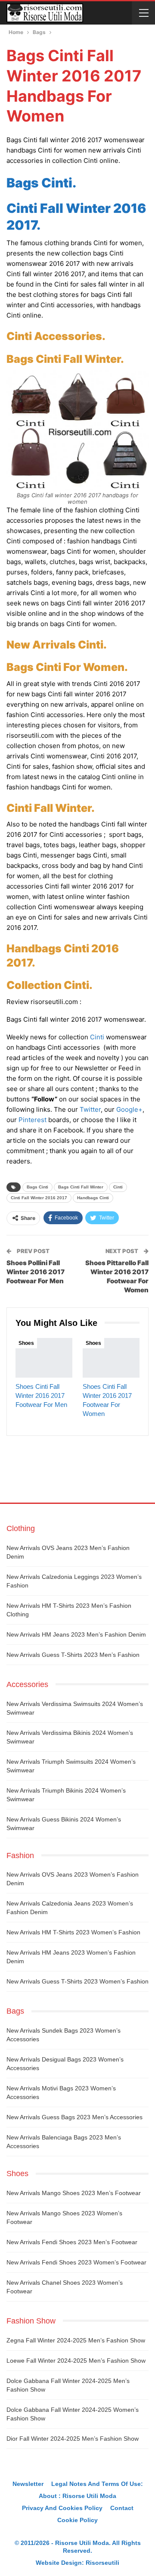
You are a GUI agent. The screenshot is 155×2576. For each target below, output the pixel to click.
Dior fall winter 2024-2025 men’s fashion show (73, 2439)
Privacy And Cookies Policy (62, 2508)
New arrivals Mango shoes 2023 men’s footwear (74, 2193)
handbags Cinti (93, 1198)
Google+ (129, 1109)
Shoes (26, 1343)
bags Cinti (37, 1187)
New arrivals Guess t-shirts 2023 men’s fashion (73, 1655)
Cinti (97, 1037)
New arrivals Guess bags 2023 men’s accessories (74, 2117)
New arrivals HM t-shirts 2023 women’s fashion (73, 1932)
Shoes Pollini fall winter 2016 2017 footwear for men (36, 1272)
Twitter (90, 1109)
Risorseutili (102, 2563)
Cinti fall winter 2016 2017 (39, 1198)
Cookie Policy (77, 2520)
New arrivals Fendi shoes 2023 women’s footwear (76, 2262)
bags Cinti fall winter (81, 1187)
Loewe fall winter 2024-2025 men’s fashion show (76, 2361)
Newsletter (28, 2484)
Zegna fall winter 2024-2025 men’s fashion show (76, 2340)
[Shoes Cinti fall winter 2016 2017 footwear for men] (44, 1358)
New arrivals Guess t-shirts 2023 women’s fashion (77, 1981)
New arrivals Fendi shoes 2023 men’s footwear (72, 2242)
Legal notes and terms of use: (97, 2484)
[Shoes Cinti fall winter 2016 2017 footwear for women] (111, 1358)
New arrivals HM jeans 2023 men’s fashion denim (76, 1634)
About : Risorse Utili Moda (77, 2496)
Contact (122, 2508)
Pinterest (33, 1120)
